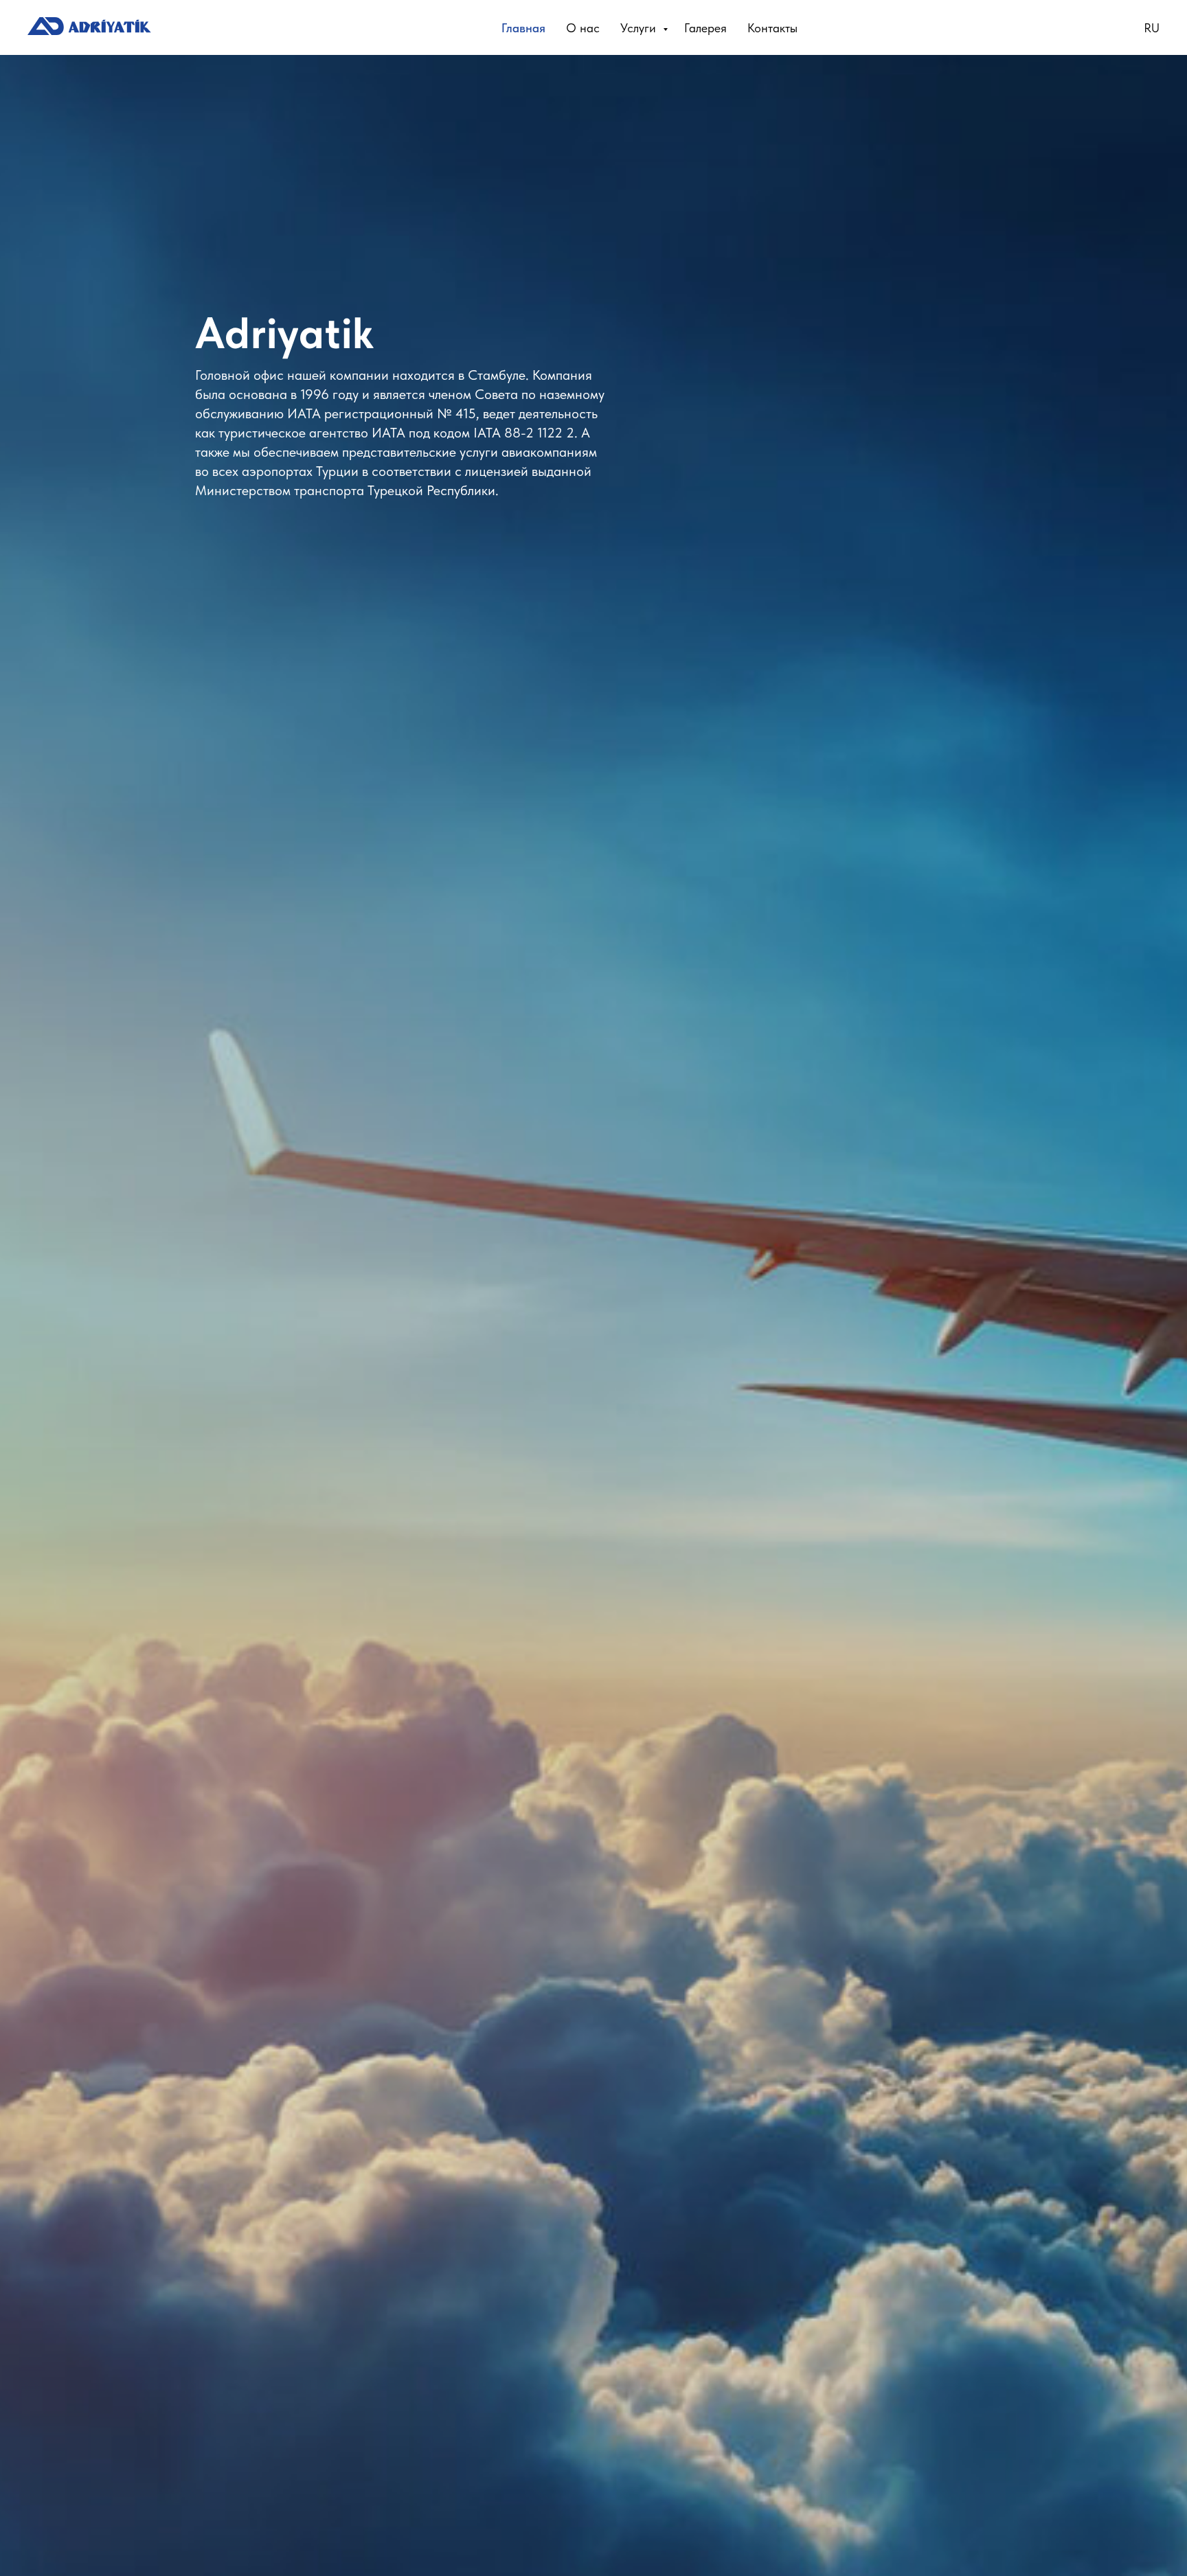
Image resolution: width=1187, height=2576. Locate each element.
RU (1152, 28)
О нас (583, 28)
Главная (523, 28)
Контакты (772, 28)
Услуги (640, 28)
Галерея (705, 28)
